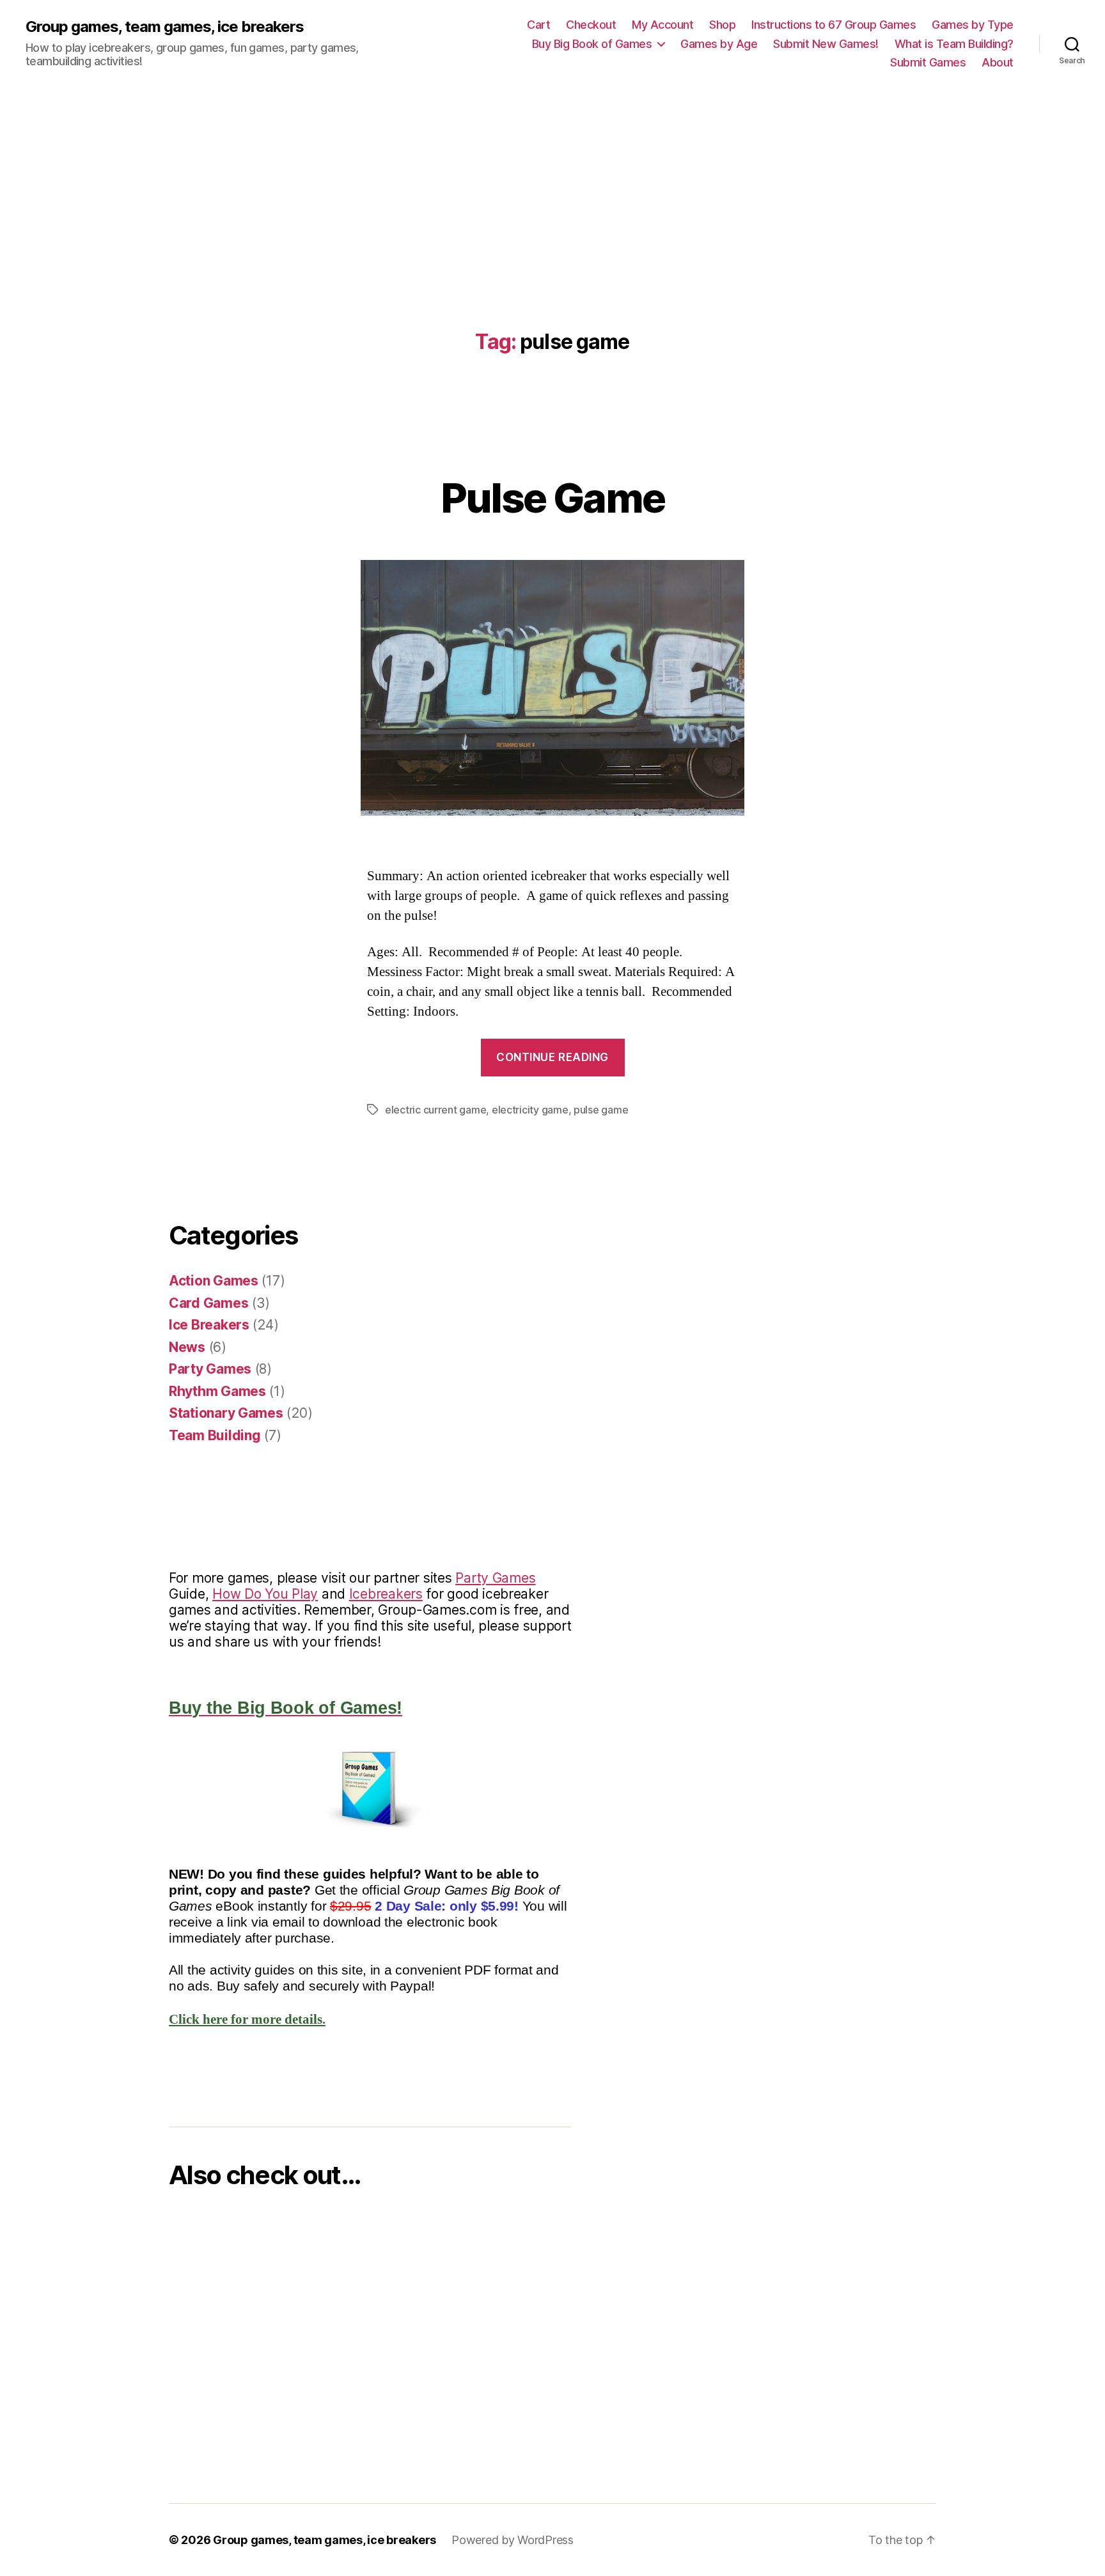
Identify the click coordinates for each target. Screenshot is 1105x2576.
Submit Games (928, 62)
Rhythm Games (217, 1391)
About (998, 62)
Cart (538, 25)
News (187, 1347)
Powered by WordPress (513, 2540)
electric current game (435, 1110)
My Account (662, 25)
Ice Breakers (209, 1325)
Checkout (591, 25)
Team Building (215, 1435)
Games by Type (973, 25)
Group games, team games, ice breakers (165, 27)
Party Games (210, 1369)
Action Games (214, 1281)
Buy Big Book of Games (592, 44)
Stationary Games (226, 1413)
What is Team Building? (954, 44)
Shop (722, 25)
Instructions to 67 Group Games (834, 25)
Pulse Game (552, 498)
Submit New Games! (826, 44)
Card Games (208, 1303)
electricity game (530, 1110)
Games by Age (719, 44)
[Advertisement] (552, 183)
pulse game (601, 1110)
